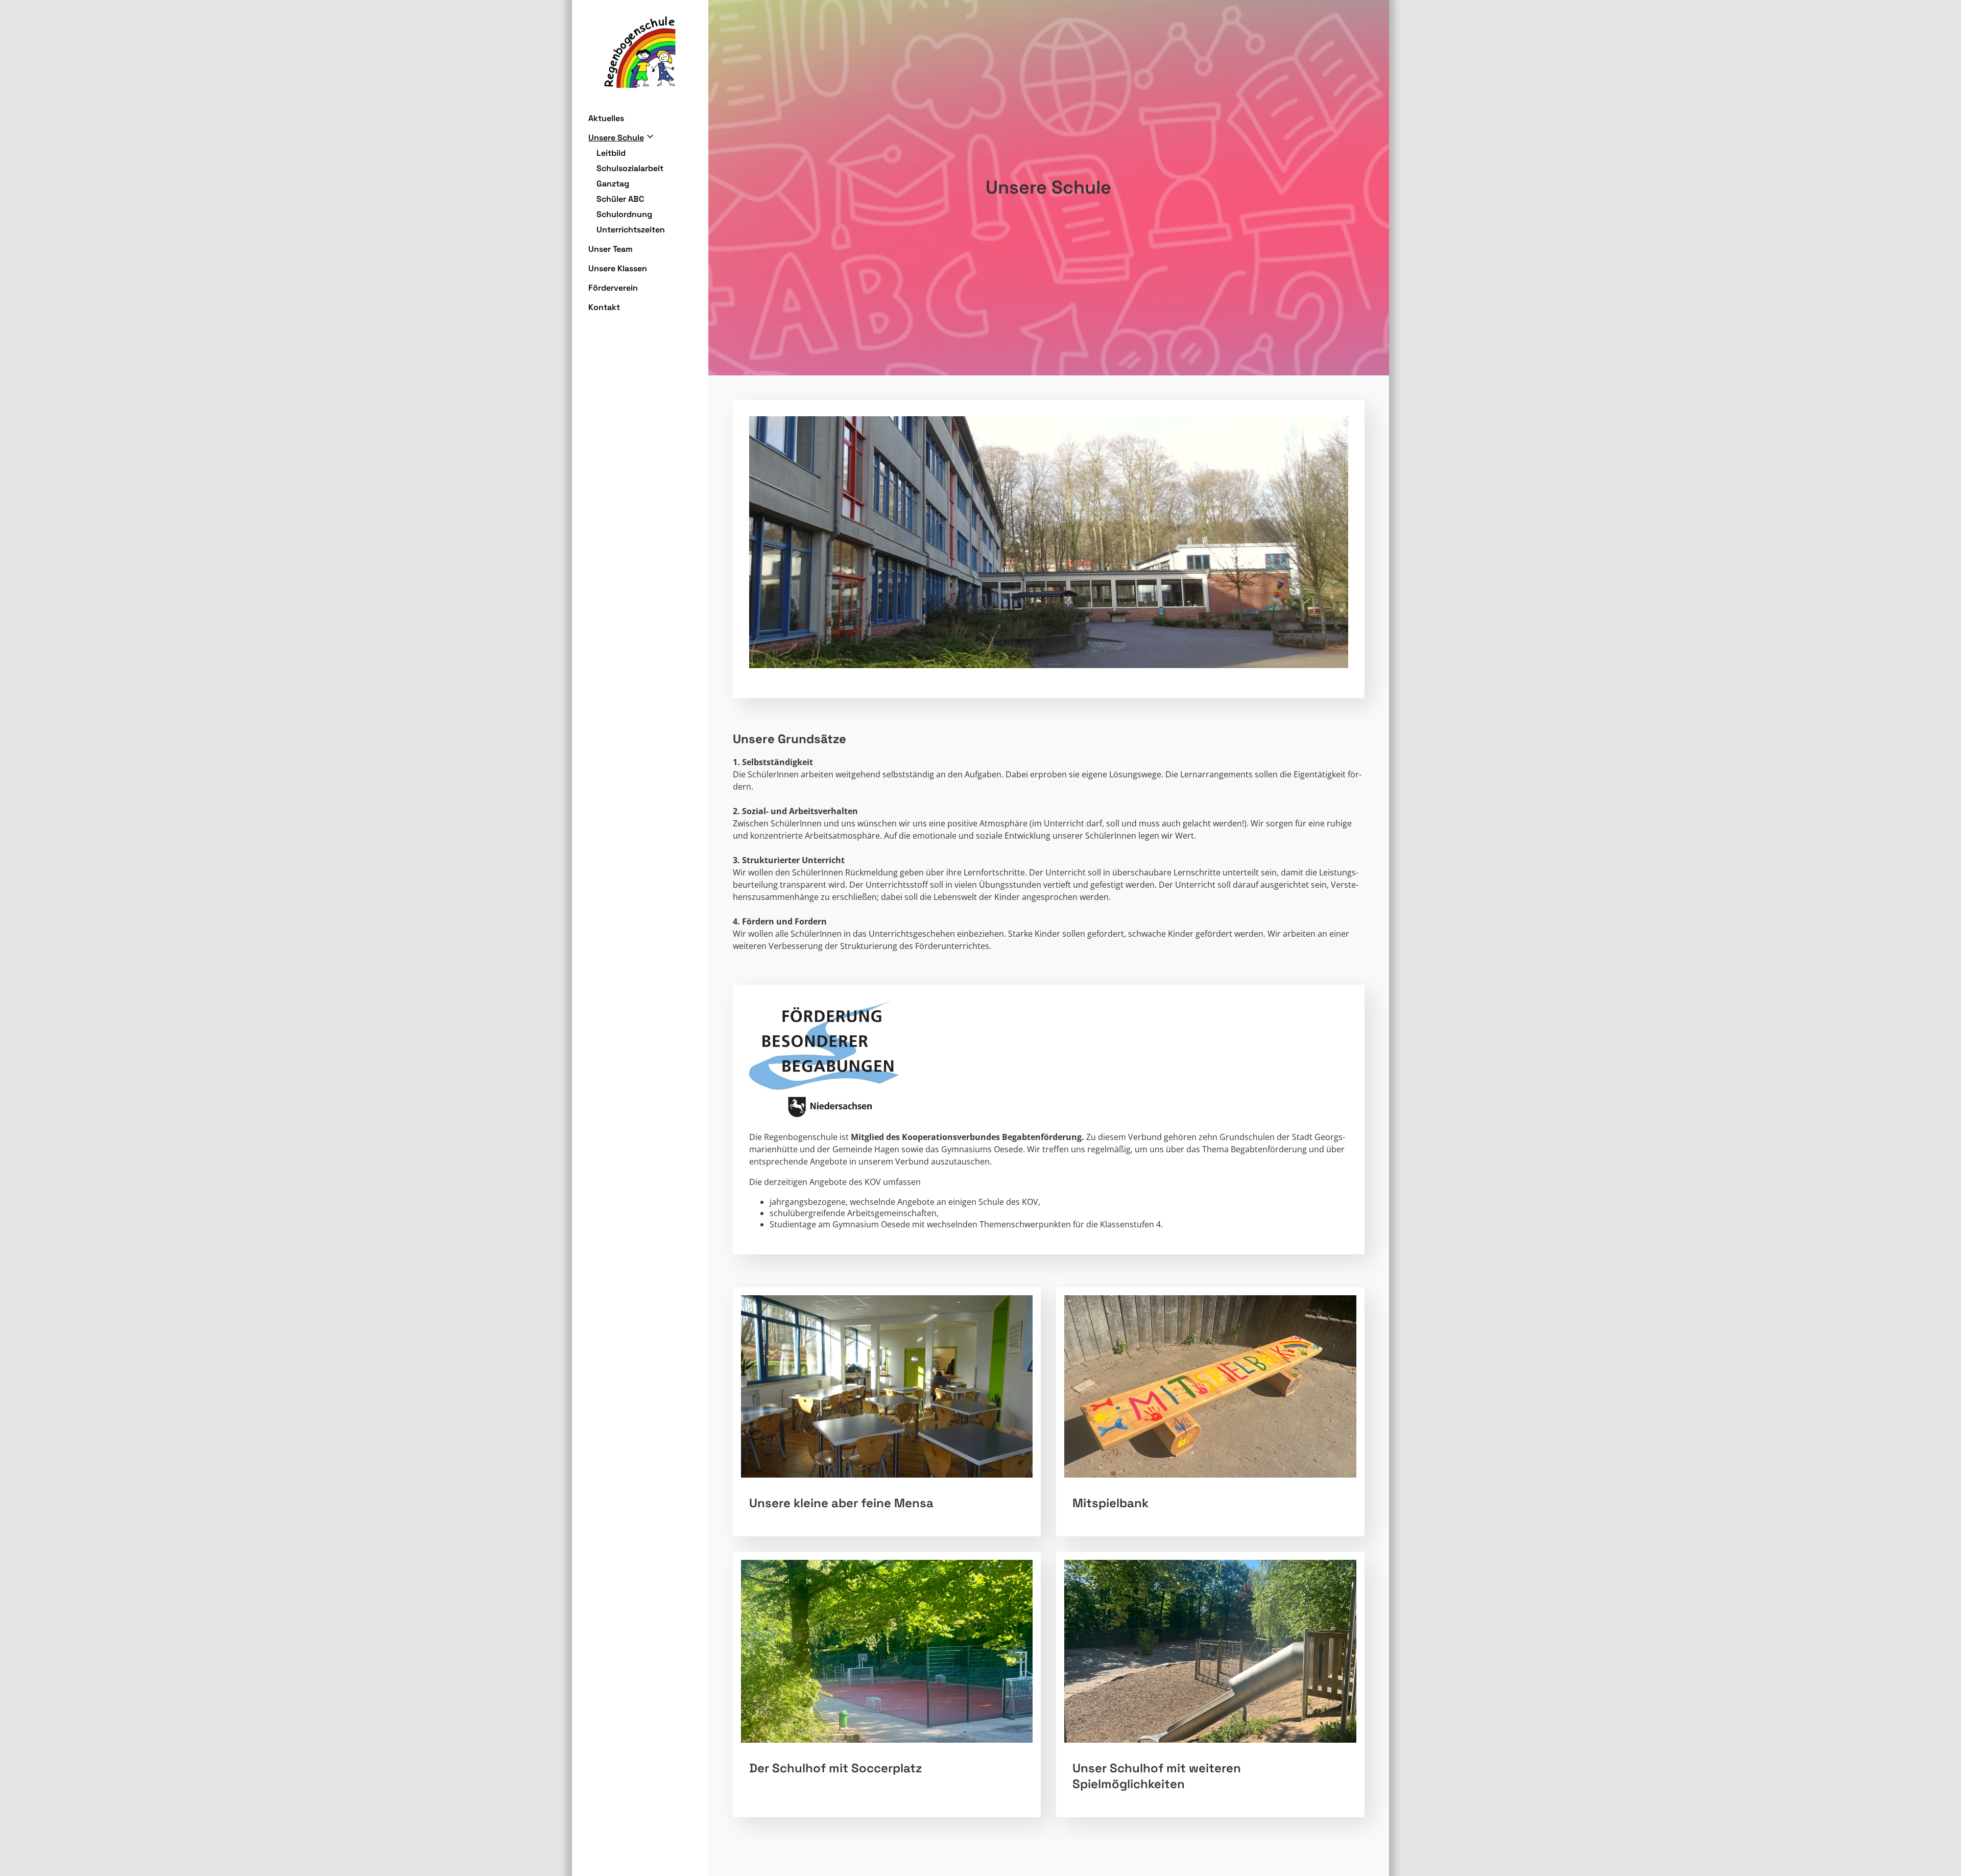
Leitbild (611, 153)
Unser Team (611, 249)
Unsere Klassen (618, 268)
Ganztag (613, 184)
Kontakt (604, 307)
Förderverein (613, 288)
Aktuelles (606, 118)
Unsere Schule (616, 138)
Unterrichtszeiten (631, 230)
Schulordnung (624, 214)
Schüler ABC (620, 199)
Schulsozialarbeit (630, 168)
